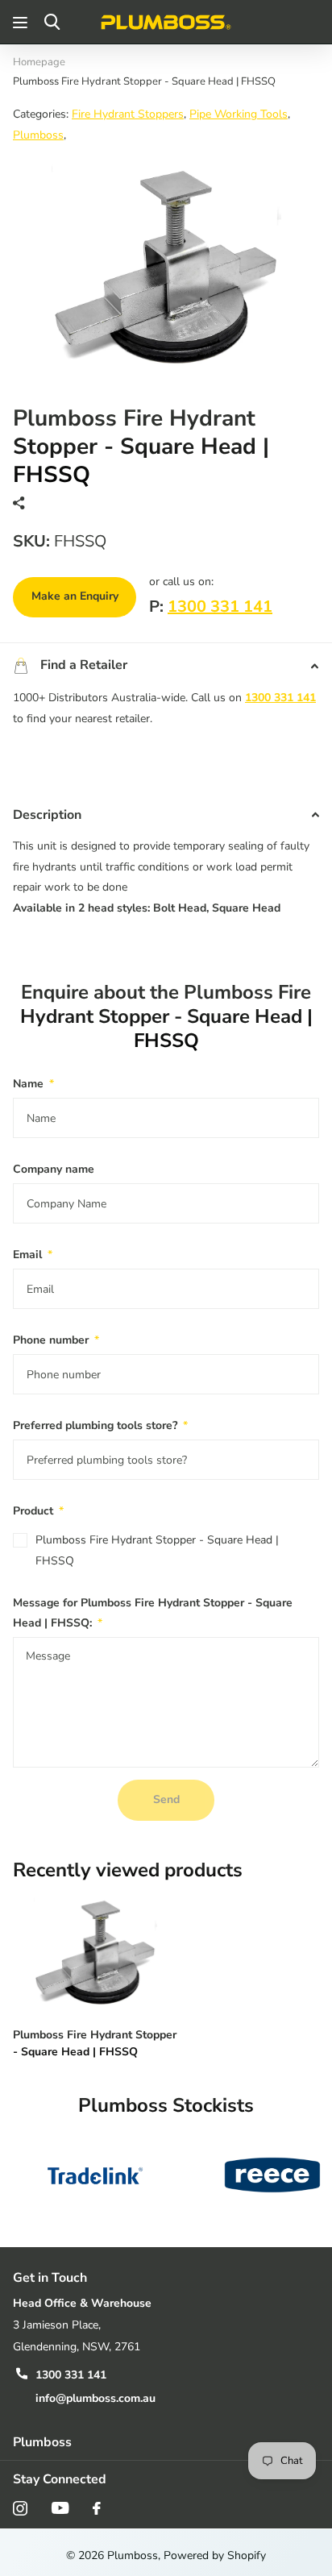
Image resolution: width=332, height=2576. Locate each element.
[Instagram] (20, 2508)
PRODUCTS (22, 22)
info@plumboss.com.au (95, 2398)
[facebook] (97, 2508)
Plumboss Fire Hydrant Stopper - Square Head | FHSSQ (157, 1550)
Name (33, 1084)
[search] (52, 22)
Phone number (56, 1340)
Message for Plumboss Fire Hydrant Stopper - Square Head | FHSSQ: (153, 1613)
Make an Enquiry (75, 596)
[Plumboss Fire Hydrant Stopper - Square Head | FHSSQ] (95, 1953)
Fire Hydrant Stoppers (128, 114)
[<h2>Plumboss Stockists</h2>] (95, 2175)
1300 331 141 (220, 607)
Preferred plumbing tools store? (100, 1425)
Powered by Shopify (215, 2555)
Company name (54, 1169)
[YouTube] (60, 2508)
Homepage (39, 62)
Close (166, 2442)
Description (47, 815)
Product (38, 1511)
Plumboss (38, 135)
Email (33, 1255)
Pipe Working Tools (239, 114)
